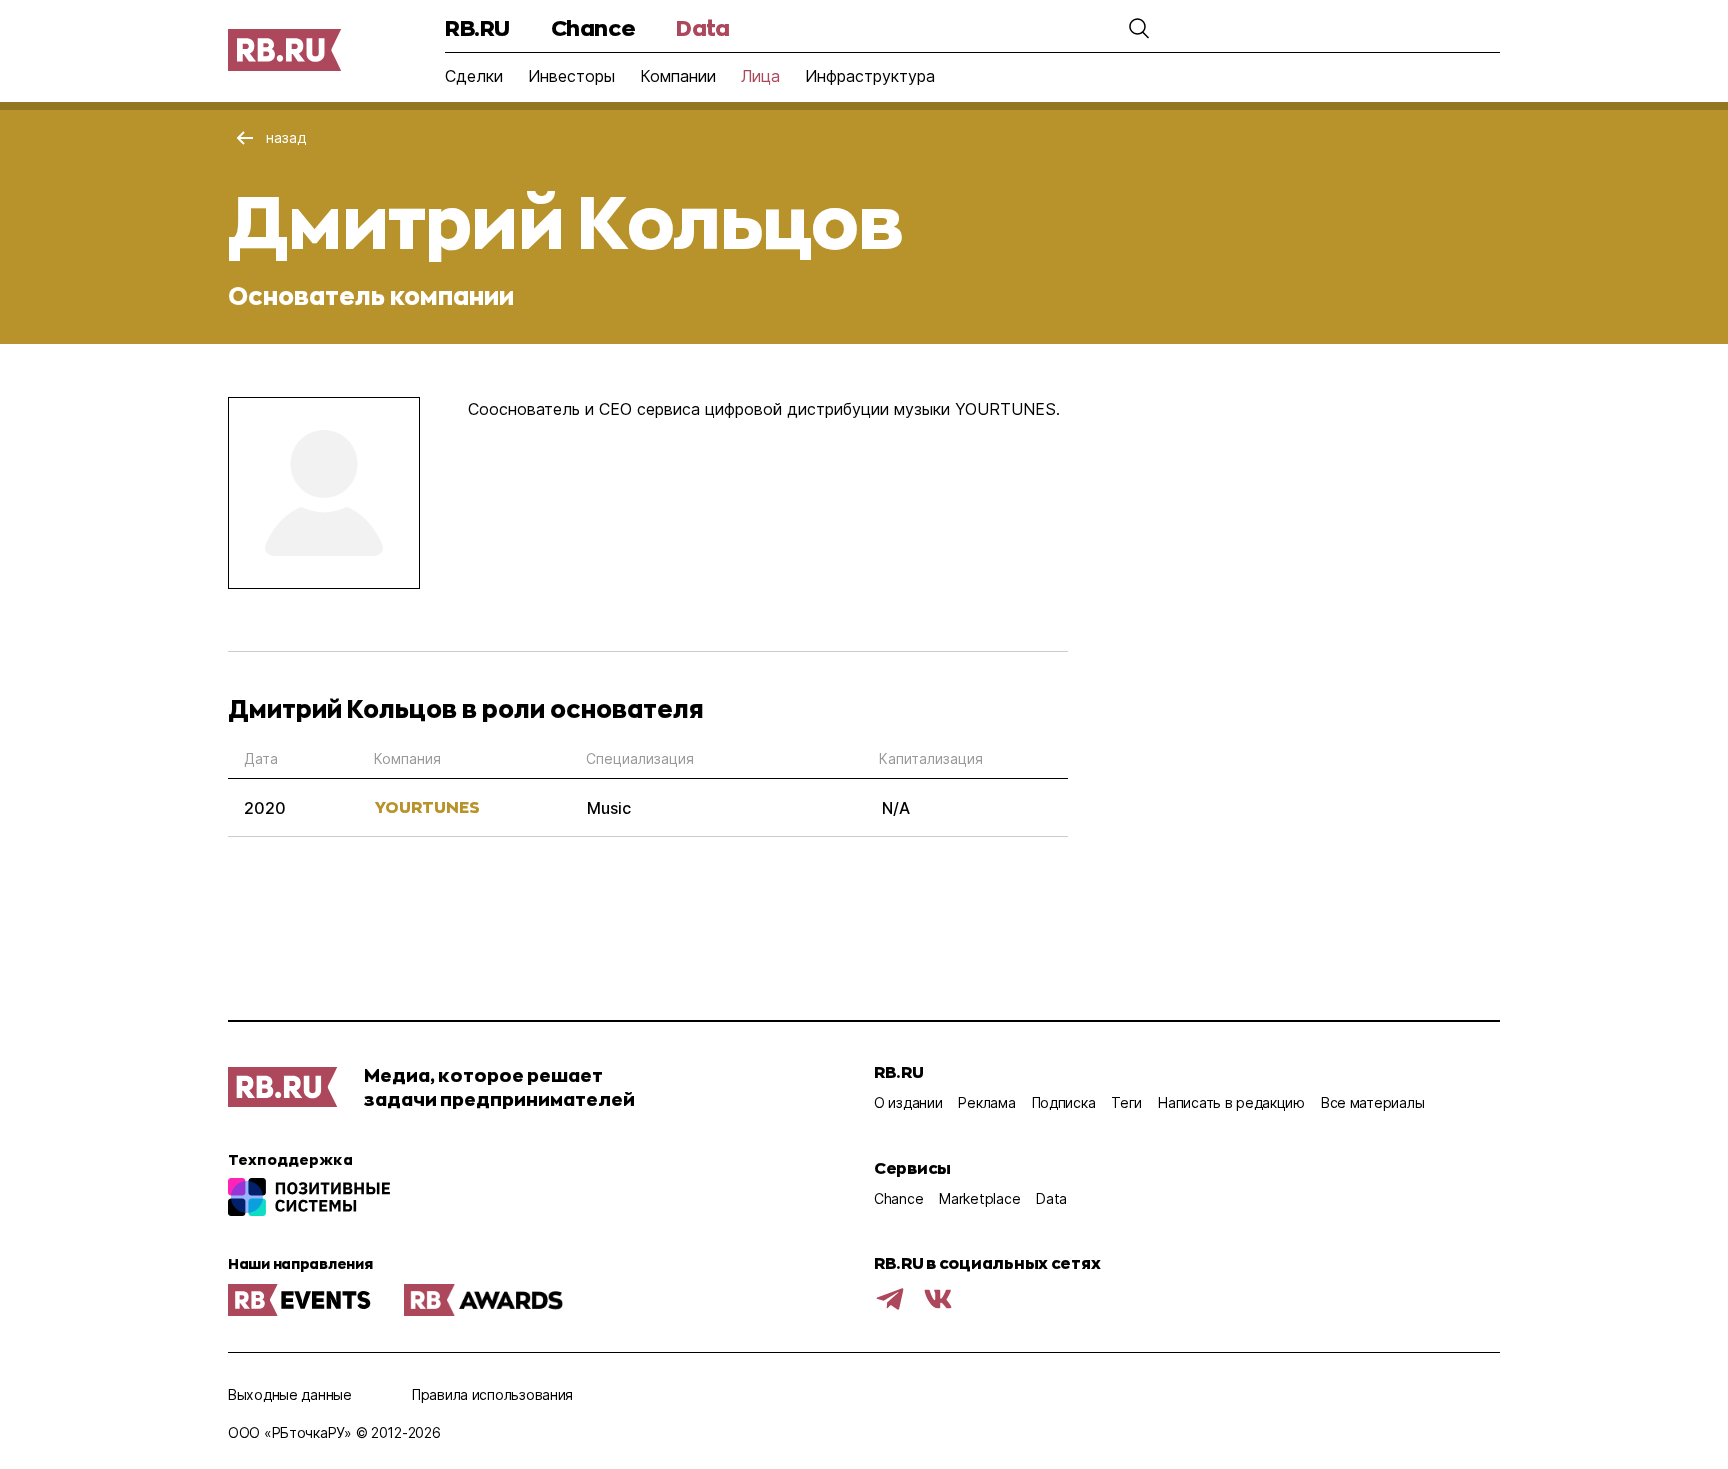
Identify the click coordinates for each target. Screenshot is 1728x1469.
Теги (1126, 1102)
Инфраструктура (870, 76)
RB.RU (477, 27)
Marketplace (979, 1198)
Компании (678, 76)
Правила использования (492, 1394)
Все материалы (1372, 1102)
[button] (1139, 28)
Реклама (986, 1102)
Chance (593, 27)
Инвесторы (571, 76)
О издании (908, 1102)
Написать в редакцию (1231, 1102)
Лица (760, 76)
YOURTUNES (427, 806)
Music (609, 808)
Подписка (1064, 1102)
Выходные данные (290, 1394)
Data (702, 27)
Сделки (474, 76)
